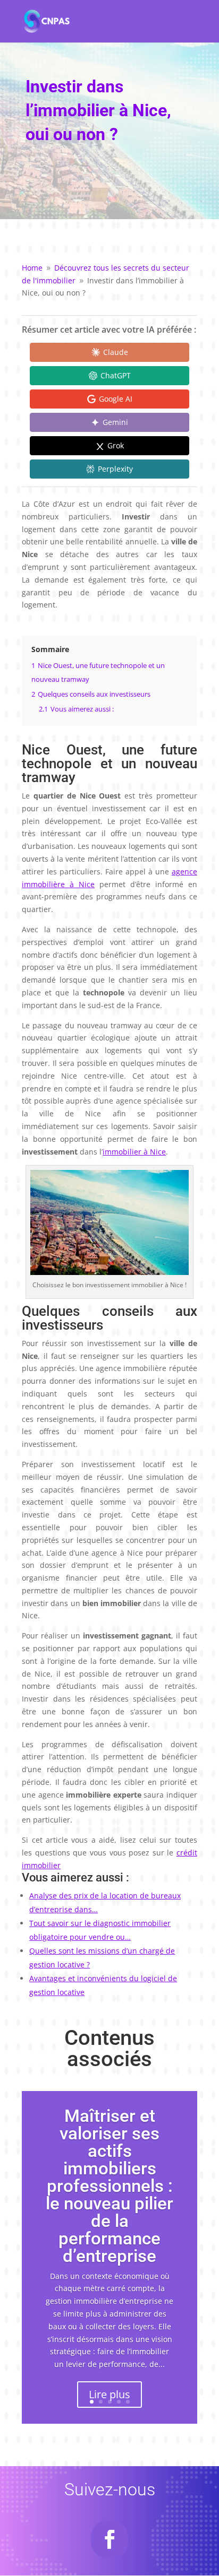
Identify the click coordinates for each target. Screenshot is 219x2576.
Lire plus (109, 2394)
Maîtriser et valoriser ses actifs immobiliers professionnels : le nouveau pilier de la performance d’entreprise (109, 2186)
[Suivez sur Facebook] (109, 2539)
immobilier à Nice (134, 1152)
